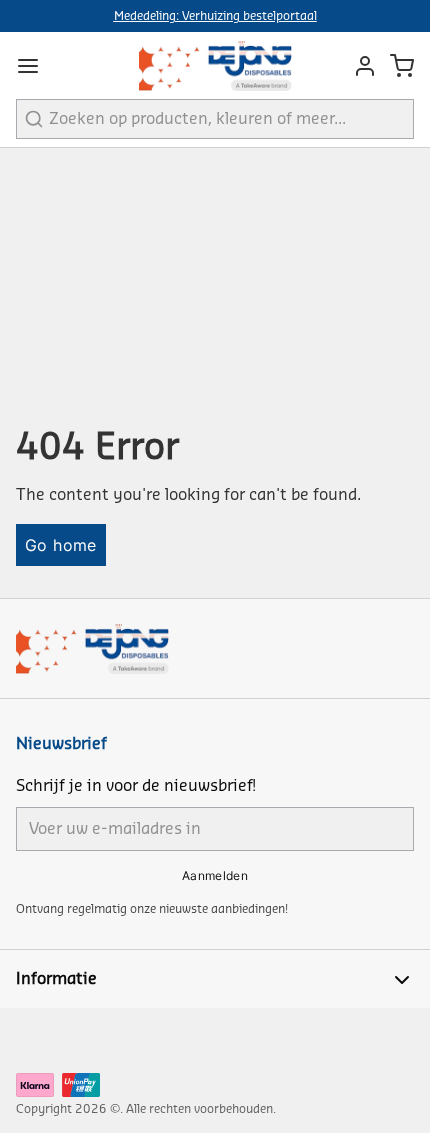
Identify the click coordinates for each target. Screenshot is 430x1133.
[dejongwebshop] (215, 65)
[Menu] (36, 66)
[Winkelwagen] (402, 66)
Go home (61, 545)
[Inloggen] (359, 66)
